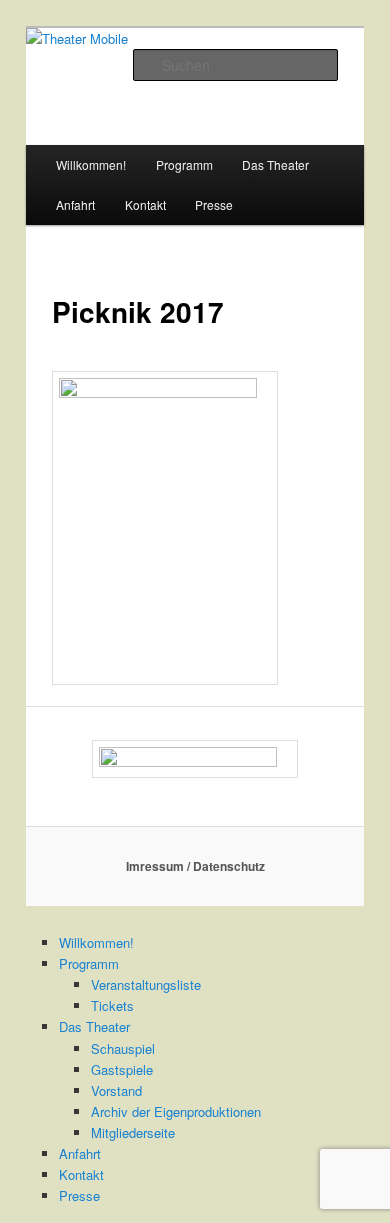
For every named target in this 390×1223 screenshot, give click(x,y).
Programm (184, 164)
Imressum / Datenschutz (195, 866)
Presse (214, 204)
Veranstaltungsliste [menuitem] (146, 984)
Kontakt (145, 204)
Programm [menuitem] (89, 963)
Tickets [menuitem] (112, 1005)
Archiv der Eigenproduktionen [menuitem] (176, 1111)
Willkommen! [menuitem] (96, 942)
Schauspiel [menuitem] (123, 1048)
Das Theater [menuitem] (94, 1026)
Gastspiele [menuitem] (122, 1069)
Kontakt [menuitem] (81, 1174)
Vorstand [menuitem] (116, 1090)
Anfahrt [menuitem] (80, 1153)
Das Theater (275, 164)
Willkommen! (91, 164)
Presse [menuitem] (79, 1195)
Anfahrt (75, 204)
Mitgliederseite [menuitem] (133, 1132)
